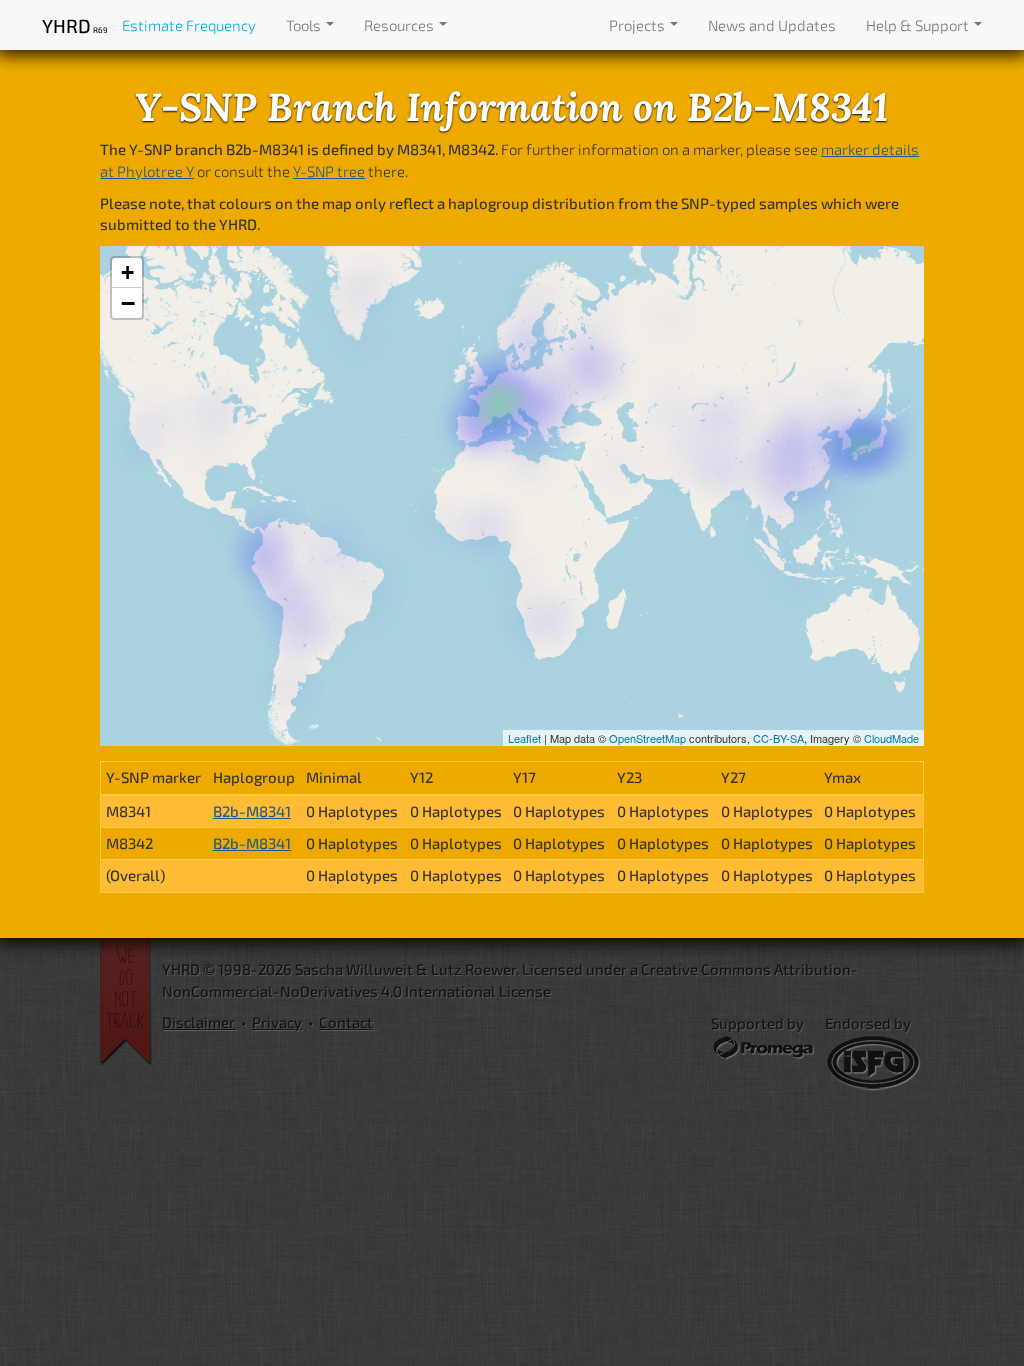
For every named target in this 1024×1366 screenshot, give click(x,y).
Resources (400, 25)
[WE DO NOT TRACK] (131, 1002)
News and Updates (772, 25)
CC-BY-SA (778, 738)
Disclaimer (198, 1022)
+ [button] (127, 272)
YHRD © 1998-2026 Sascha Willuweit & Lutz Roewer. (340, 969)
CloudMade (891, 738)
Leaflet (524, 738)
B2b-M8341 (252, 811)
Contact (346, 1022)
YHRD (74, 25)
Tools (305, 25)
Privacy (277, 1022)
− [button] (128, 303)
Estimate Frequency (189, 25)
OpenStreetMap (647, 738)
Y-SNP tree (329, 171)
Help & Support (919, 25)
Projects (638, 25)
